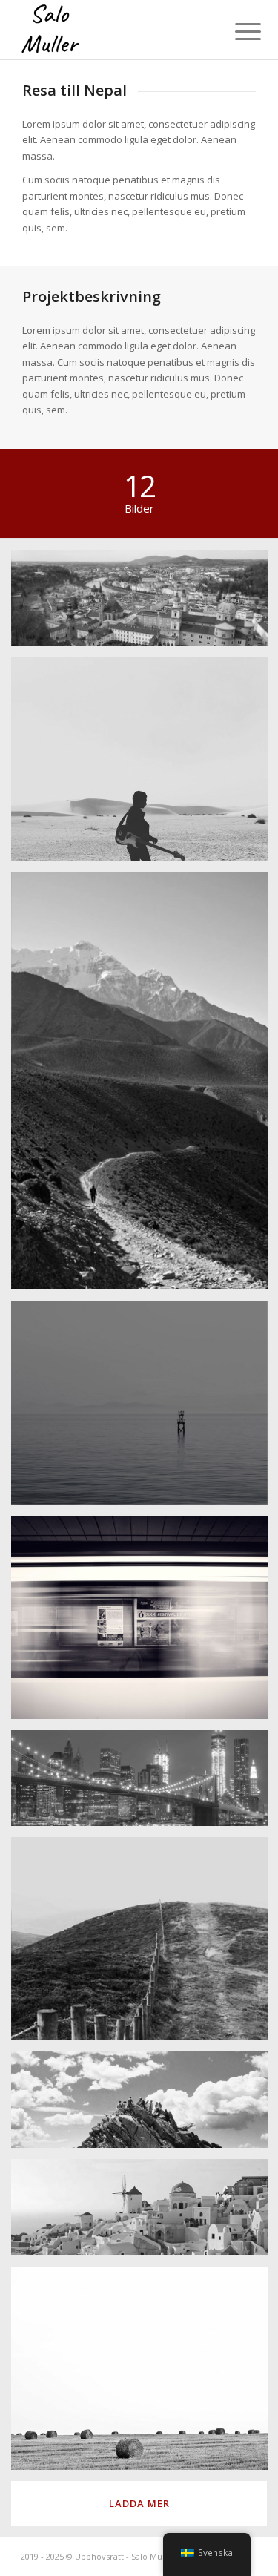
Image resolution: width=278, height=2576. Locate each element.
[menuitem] (236, 31)
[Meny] (236, 31)
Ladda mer (139, 2503)
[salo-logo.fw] (115, 30)
